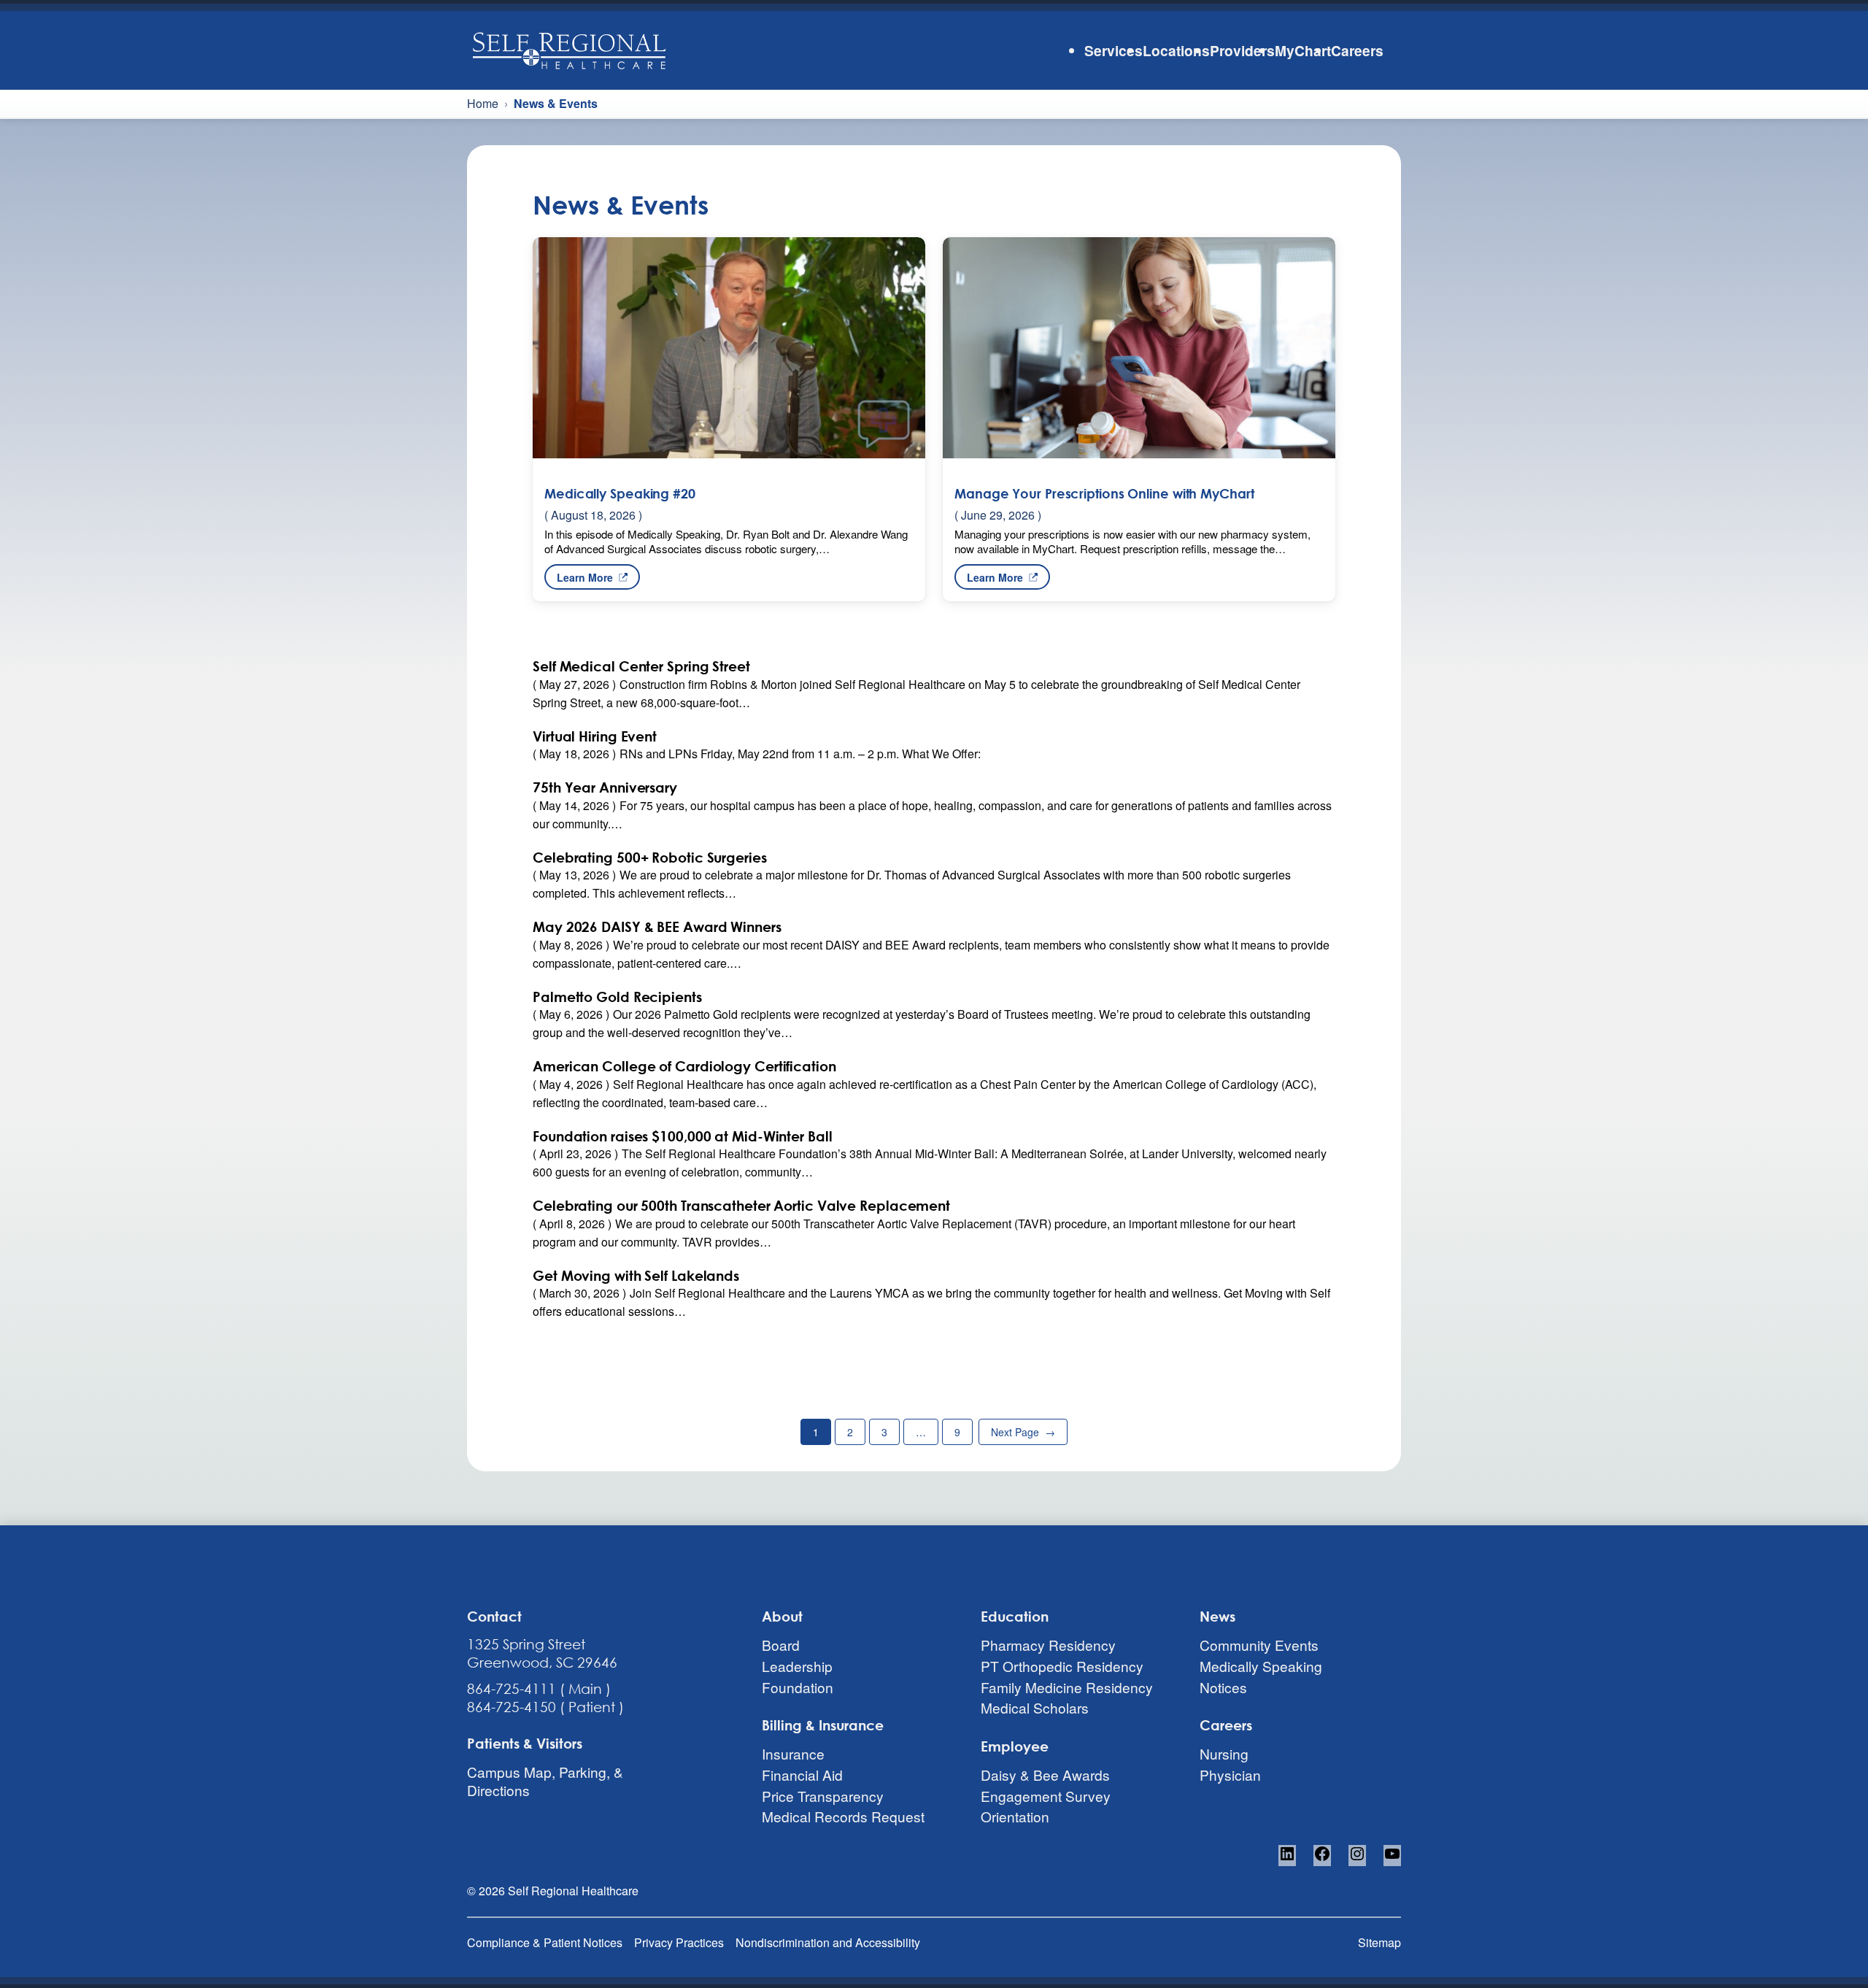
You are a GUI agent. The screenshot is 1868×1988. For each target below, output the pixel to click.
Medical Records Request (843, 1817)
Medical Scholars (1035, 1708)
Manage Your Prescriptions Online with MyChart (1104, 493)
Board (781, 1645)
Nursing (1224, 1753)
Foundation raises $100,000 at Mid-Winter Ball (683, 1136)
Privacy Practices (679, 1942)
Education (1015, 1616)
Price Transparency (823, 1796)
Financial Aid (802, 1775)
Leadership (797, 1666)
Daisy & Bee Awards (1045, 1775)
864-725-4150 (512, 1707)
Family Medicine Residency (1067, 1687)
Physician (1230, 1775)
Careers (1226, 1725)
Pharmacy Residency (1048, 1645)
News (1217, 1616)
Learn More (584, 580)
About (782, 1616)
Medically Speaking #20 (620, 493)
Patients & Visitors (525, 1743)
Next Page (1023, 1432)
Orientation (1015, 1817)
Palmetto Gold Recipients (617, 997)
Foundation (798, 1687)
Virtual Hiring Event (595, 736)
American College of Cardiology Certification (684, 1066)
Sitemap (1379, 1942)
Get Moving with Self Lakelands (636, 1276)
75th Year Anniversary (605, 787)
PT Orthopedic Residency (1062, 1666)
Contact (494, 1616)
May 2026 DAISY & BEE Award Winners (657, 927)
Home (483, 104)
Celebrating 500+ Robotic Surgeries (650, 858)
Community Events (1259, 1645)
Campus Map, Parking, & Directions (545, 1781)
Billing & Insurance (823, 1725)
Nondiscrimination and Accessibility (828, 1942)
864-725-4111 (512, 1688)
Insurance (793, 1753)
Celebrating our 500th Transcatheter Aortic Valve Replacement (741, 1206)
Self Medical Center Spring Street (641, 666)
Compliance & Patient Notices (545, 1942)
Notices (1223, 1687)
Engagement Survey (1046, 1796)
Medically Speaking (1261, 1666)
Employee (1015, 1746)
